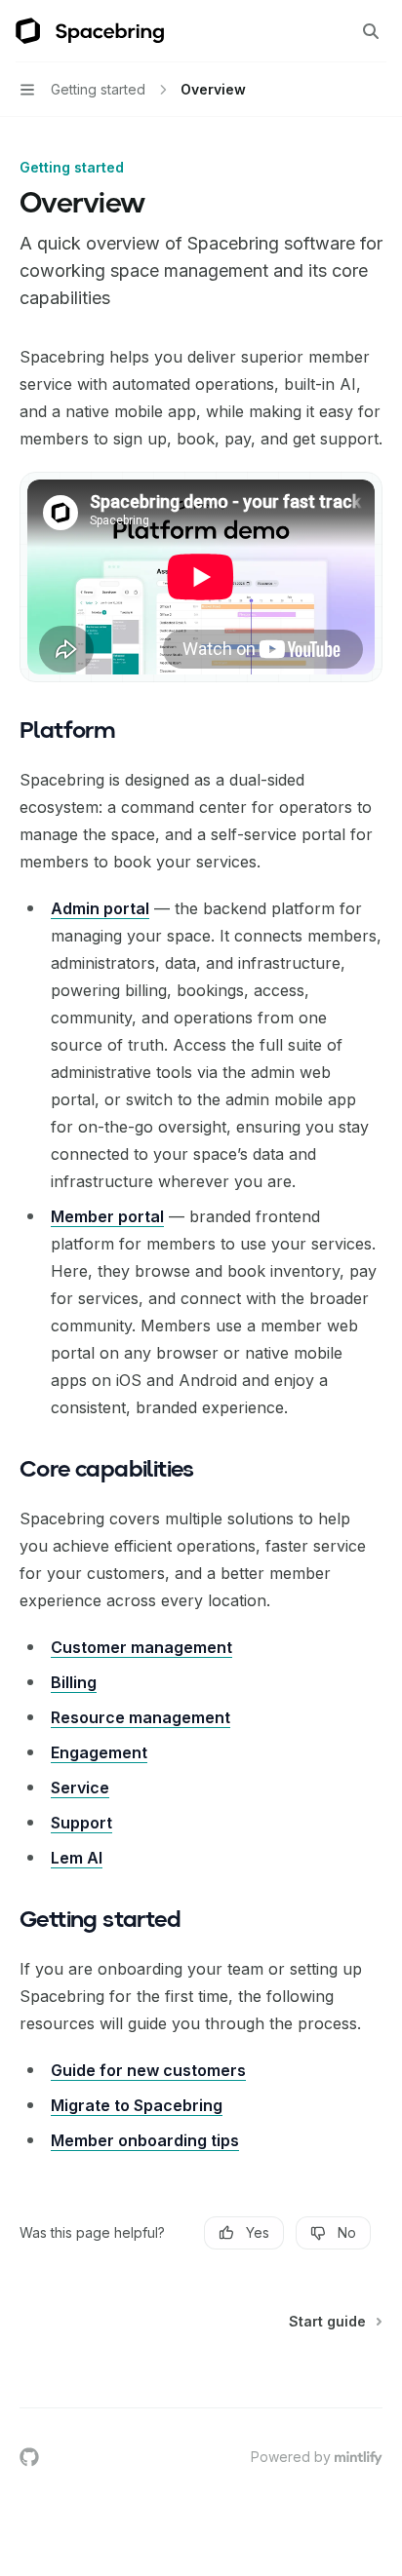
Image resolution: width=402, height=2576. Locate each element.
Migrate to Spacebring (137, 2105)
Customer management (141, 1647)
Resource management (141, 1717)
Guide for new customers (148, 2070)
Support (81, 1823)
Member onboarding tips (145, 2140)
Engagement (99, 1752)
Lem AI (77, 1858)
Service (80, 1788)
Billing (74, 1682)
